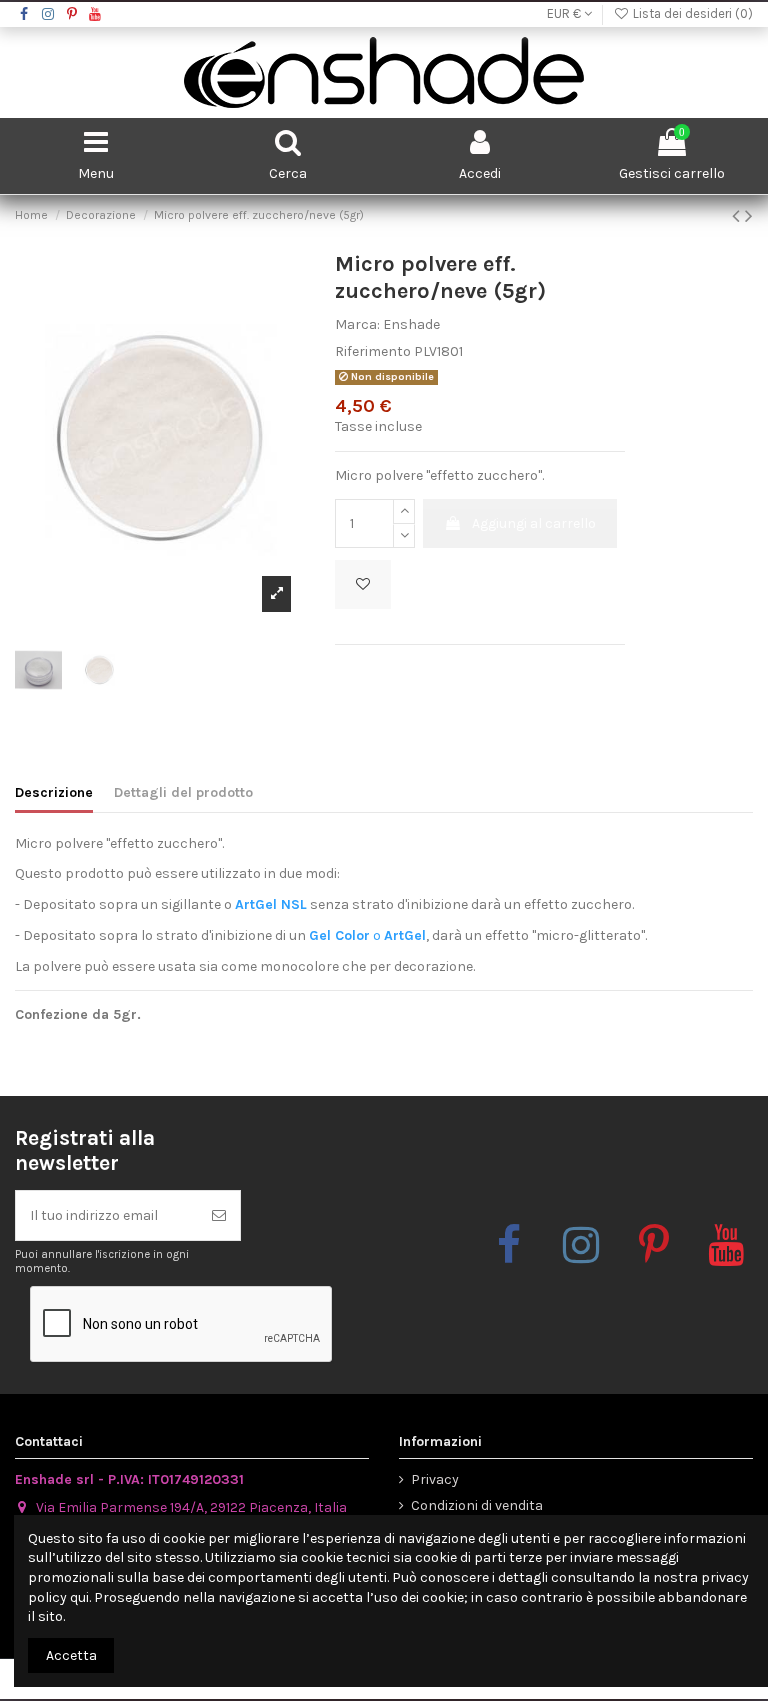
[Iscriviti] (219, 1215)
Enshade (411, 324)
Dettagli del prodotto (183, 792)
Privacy (435, 1479)
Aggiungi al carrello (534, 523)
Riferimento (373, 351)
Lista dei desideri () (691, 13)
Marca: (357, 324)
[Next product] (749, 216)
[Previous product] (738, 216)
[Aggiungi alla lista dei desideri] (363, 584)
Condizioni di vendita (477, 1505)
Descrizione (54, 792)
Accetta (71, 1655)
